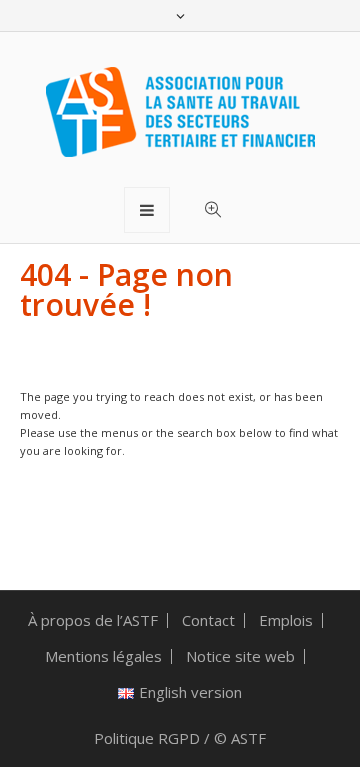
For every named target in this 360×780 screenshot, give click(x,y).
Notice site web (240, 656)
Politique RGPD (147, 738)
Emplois (286, 620)
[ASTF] (180, 112)
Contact (208, 620)
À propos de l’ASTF (93, 620)
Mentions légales (103, 656)
